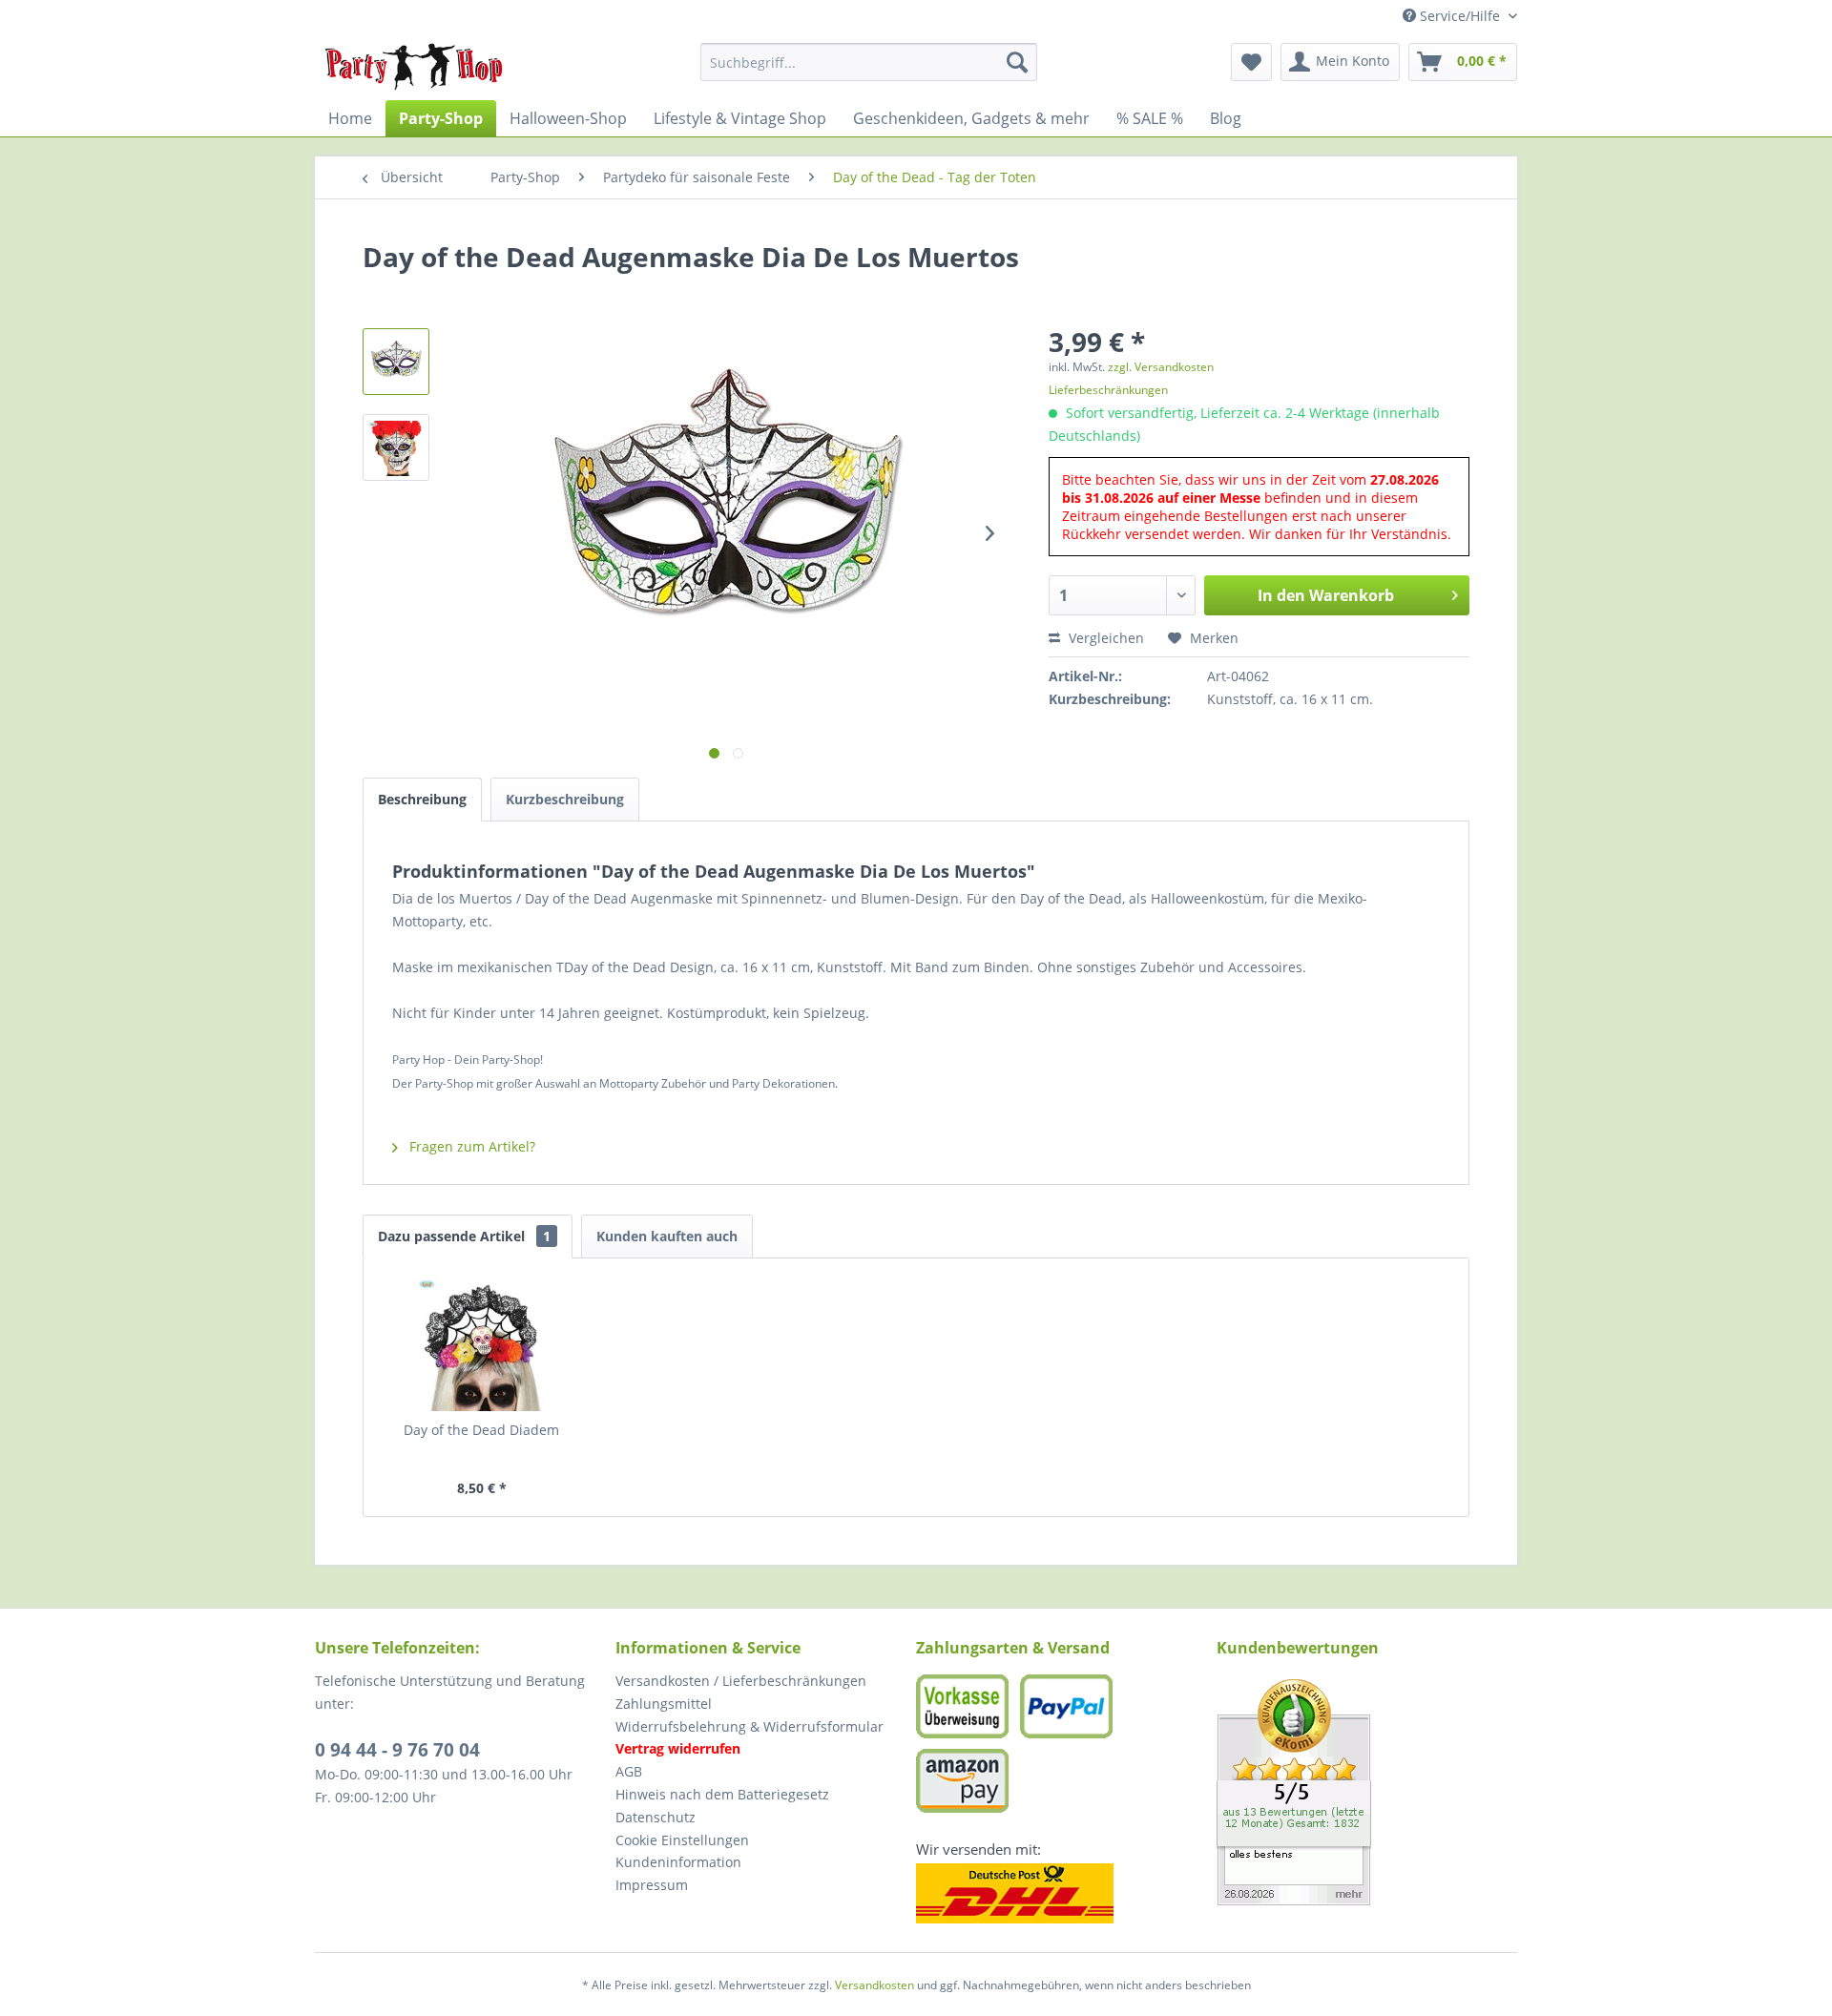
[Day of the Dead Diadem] (482, 1344)
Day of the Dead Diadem (481, 1430)
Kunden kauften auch (667, 1236)
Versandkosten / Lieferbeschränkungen (741, 1681)
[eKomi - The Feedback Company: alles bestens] (1367, 1792)
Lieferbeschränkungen (1108, 390)
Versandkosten (874, 1985)
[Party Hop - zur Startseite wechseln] (414, 67)
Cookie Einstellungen (682, 1840)
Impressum (652, 1885)
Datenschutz (656, 1817)
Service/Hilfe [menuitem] (1460, 16)
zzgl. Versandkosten (1161, 367)
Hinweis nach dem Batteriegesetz (722, 1794)
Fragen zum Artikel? (470, 1146)
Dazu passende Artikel (464, 1236)
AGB (629, 1771)
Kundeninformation (678, 1862)
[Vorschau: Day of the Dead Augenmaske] (396, 362)
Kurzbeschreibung (565, 799)
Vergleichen (1104, 638)
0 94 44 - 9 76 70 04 (397, 1750)
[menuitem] (869, 62)
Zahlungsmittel (664, 1704)
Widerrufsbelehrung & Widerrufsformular (749, 1726)
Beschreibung (422, 799)
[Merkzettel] (1251, 62)
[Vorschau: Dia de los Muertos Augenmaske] (396, 447)
